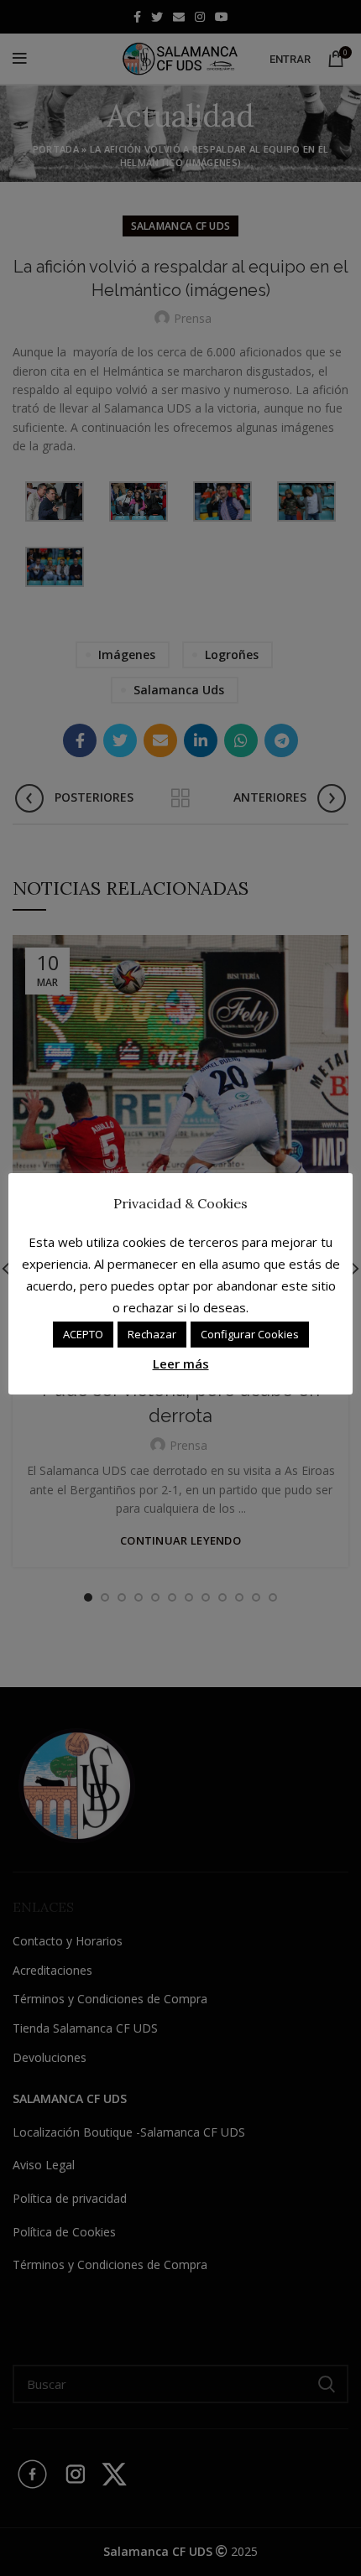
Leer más (181, 1363)
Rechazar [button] (152, 1334)
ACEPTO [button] (83, 1334)
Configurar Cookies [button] (250, 1334)
